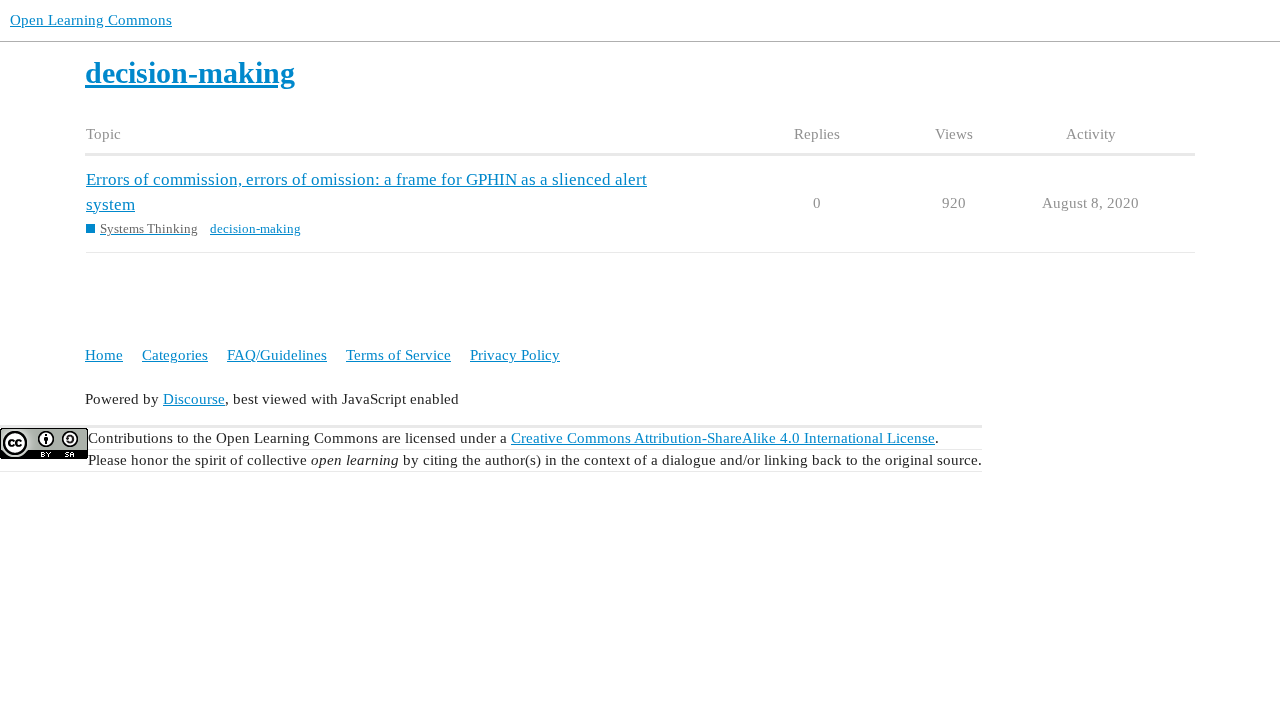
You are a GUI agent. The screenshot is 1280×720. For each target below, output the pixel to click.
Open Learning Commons (91, 20)
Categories (175, 355)
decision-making (255, 228)
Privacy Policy (515, 355)
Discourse (194, 399)
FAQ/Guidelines (277, 355)
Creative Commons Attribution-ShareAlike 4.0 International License (723, 438)
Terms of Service (398, 355)
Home (104, 355)
